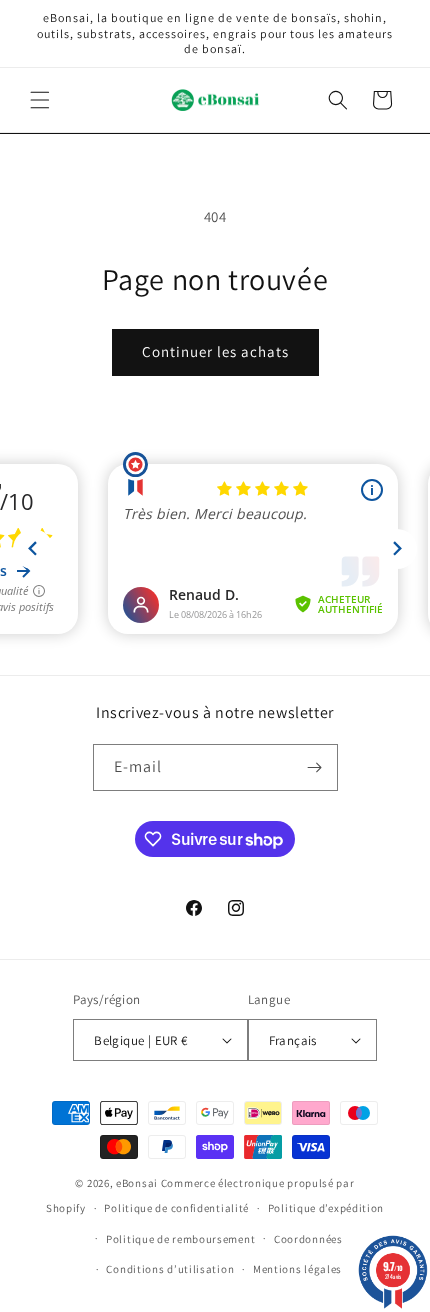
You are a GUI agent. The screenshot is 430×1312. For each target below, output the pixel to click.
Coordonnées (308, 1239)
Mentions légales (297, 1269)
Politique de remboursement (180, 1239)
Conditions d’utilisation (170, 1269)
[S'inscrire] (315, 767)
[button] (40, 100)
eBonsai (137, 1183)
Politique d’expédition (326, 1208)
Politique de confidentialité (176, 1208)
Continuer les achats (215, 351)
